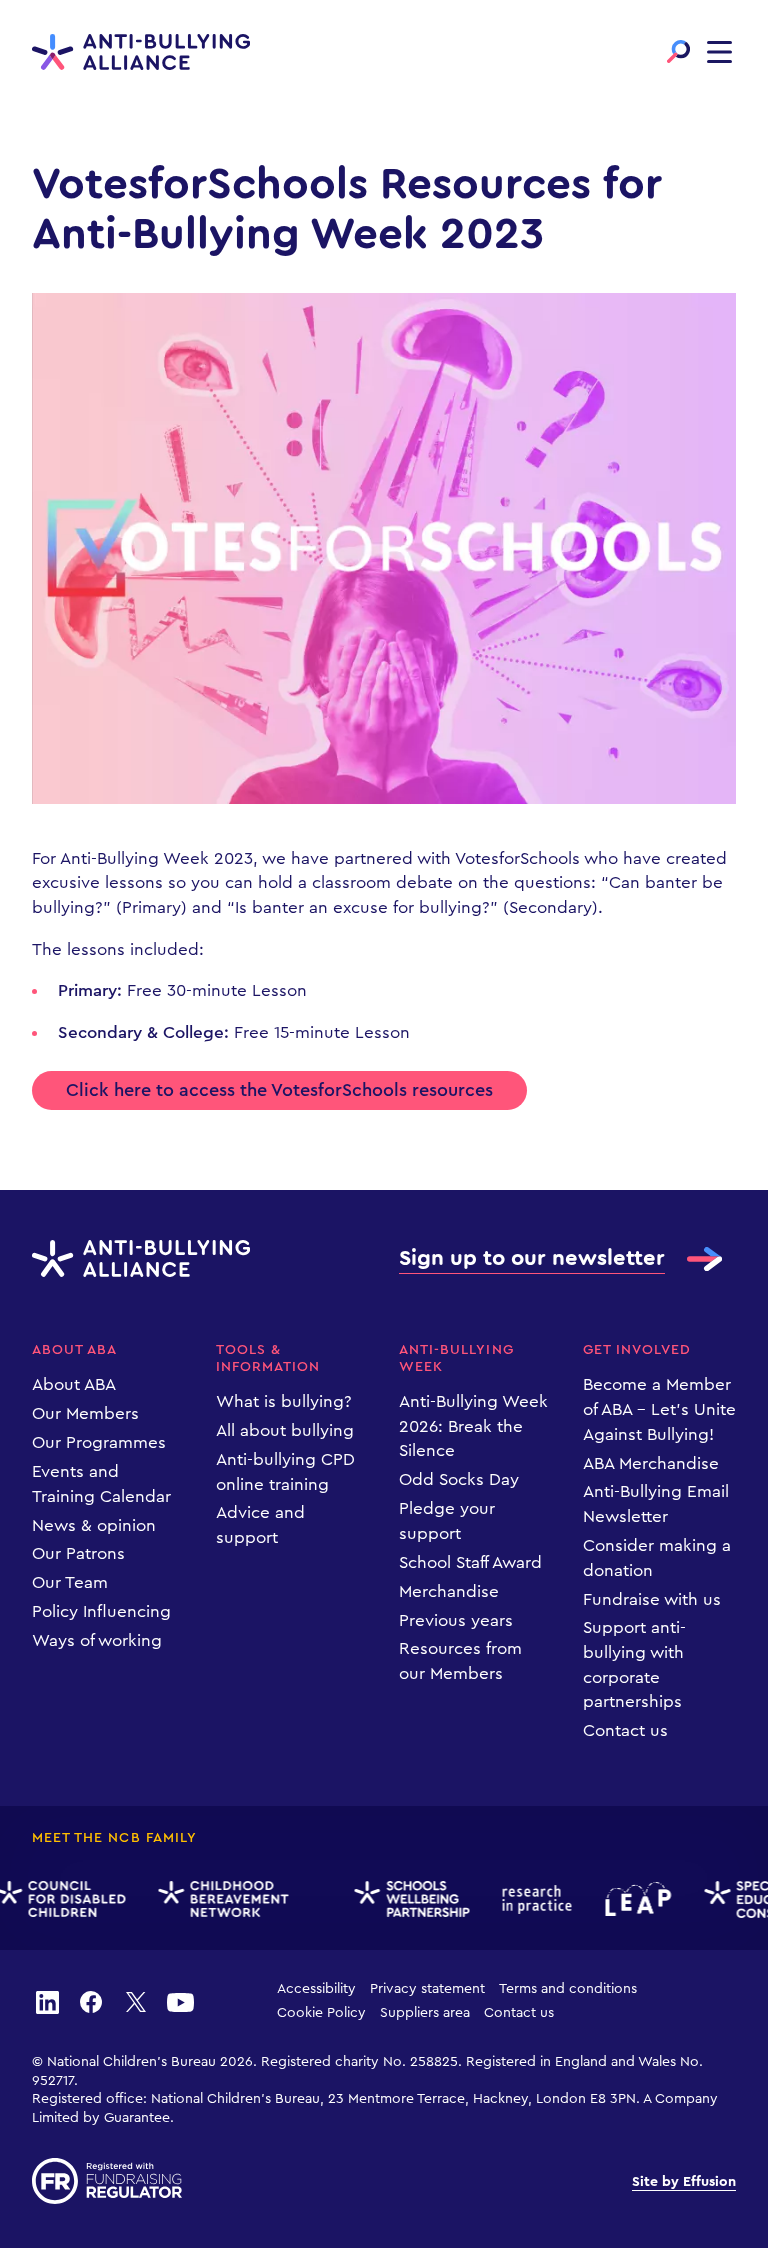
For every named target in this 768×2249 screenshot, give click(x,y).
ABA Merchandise (651, 1463)
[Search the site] (678, 51)
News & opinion (94, 1525)
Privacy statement (427, 1989)
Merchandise (449, 1591)
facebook (91, 2001)
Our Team (70, 1582)
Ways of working (97, 1640)
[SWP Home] (404, 1899)
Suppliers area (425, 2013)
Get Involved (637, 1350)
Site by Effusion (684, 2182)
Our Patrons (78, 1553)
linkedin (47, 2001)
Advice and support (260, 1525)
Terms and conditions (568, 1989)
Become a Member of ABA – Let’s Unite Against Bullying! (659, 1409)
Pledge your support (447, 1521)
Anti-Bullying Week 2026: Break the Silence (473, 1426)
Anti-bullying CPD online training (285, 1472)
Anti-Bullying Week (456, 1358)
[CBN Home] (217, 1900)
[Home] (141, 52)
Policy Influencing (101, 1611)
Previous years (456, 1620)
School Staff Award (470, 1562)
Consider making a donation (657, 1558)
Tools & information (268, 1358)
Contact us (625, 1730)
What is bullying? (284, 1401)
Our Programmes (99, 1442)
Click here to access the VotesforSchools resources (279, 1090)
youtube (180, 2001)
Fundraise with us (652, 1599)
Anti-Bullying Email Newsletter (656, 1504)
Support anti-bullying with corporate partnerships (634, 1664)
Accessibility (316, 1989)
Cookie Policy (321, 2013)
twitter (136, 2001)
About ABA (74, 1350)
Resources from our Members (460, 1661)
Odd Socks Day (459, 1479)
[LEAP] (632, 1899)
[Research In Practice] (530, 1900)
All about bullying (285, 1430)
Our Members (85, 1413)
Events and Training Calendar (101, 1484)
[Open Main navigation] (719, 51)
